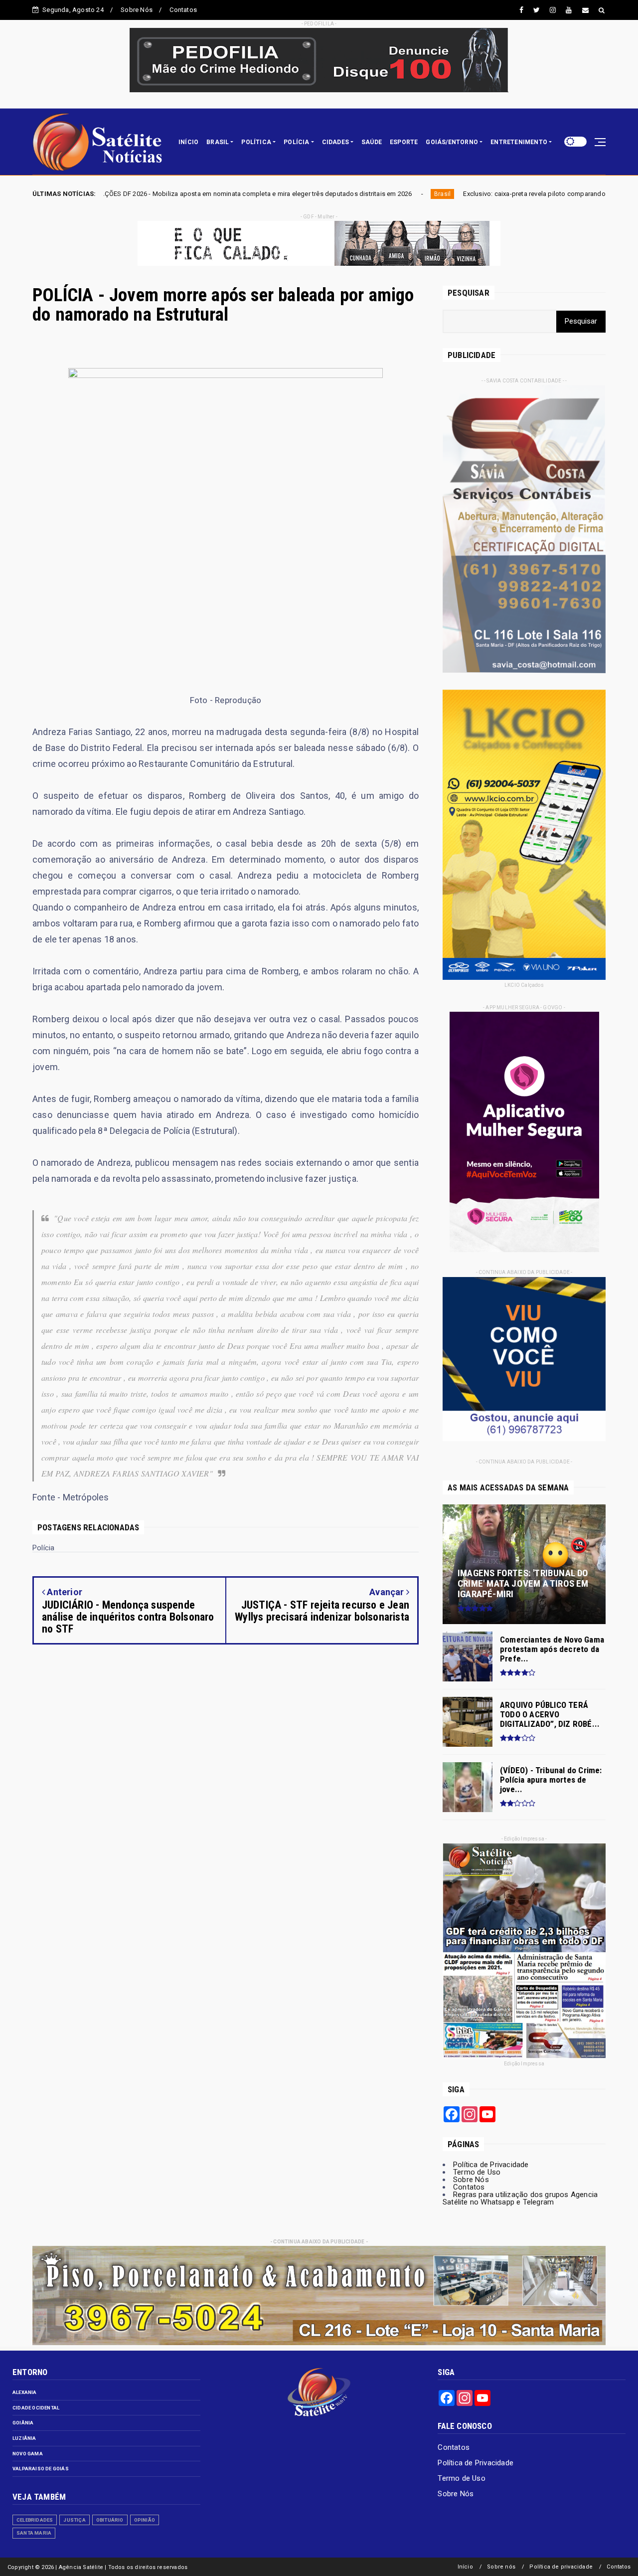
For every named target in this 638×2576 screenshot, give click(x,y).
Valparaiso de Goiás (41, 2469)
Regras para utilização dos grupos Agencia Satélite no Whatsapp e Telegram (520, 2198)
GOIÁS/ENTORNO (452, 142)
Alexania (25, 2392)
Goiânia (23, 2423)
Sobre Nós (137, 10)
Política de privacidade (561, 2567)
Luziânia (24, 2438)
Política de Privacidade (491, 2165)
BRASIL (218, 142)
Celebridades (35, 2520)
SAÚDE (372, 142)
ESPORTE (404, 142)
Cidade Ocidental (36, 2408)
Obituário (110, 2520)
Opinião (145, 2520)
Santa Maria (34, 2533)
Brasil (289, 194)
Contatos (183, 10)
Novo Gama (28, 2454)
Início (465, 2567)
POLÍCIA (296, 142)
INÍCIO (188, 142)
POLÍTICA (256, 142)
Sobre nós (501, 2567)
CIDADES (335, 142)
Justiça (74, 2520)
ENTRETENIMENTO (519, 142)
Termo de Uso (477, 2172)
